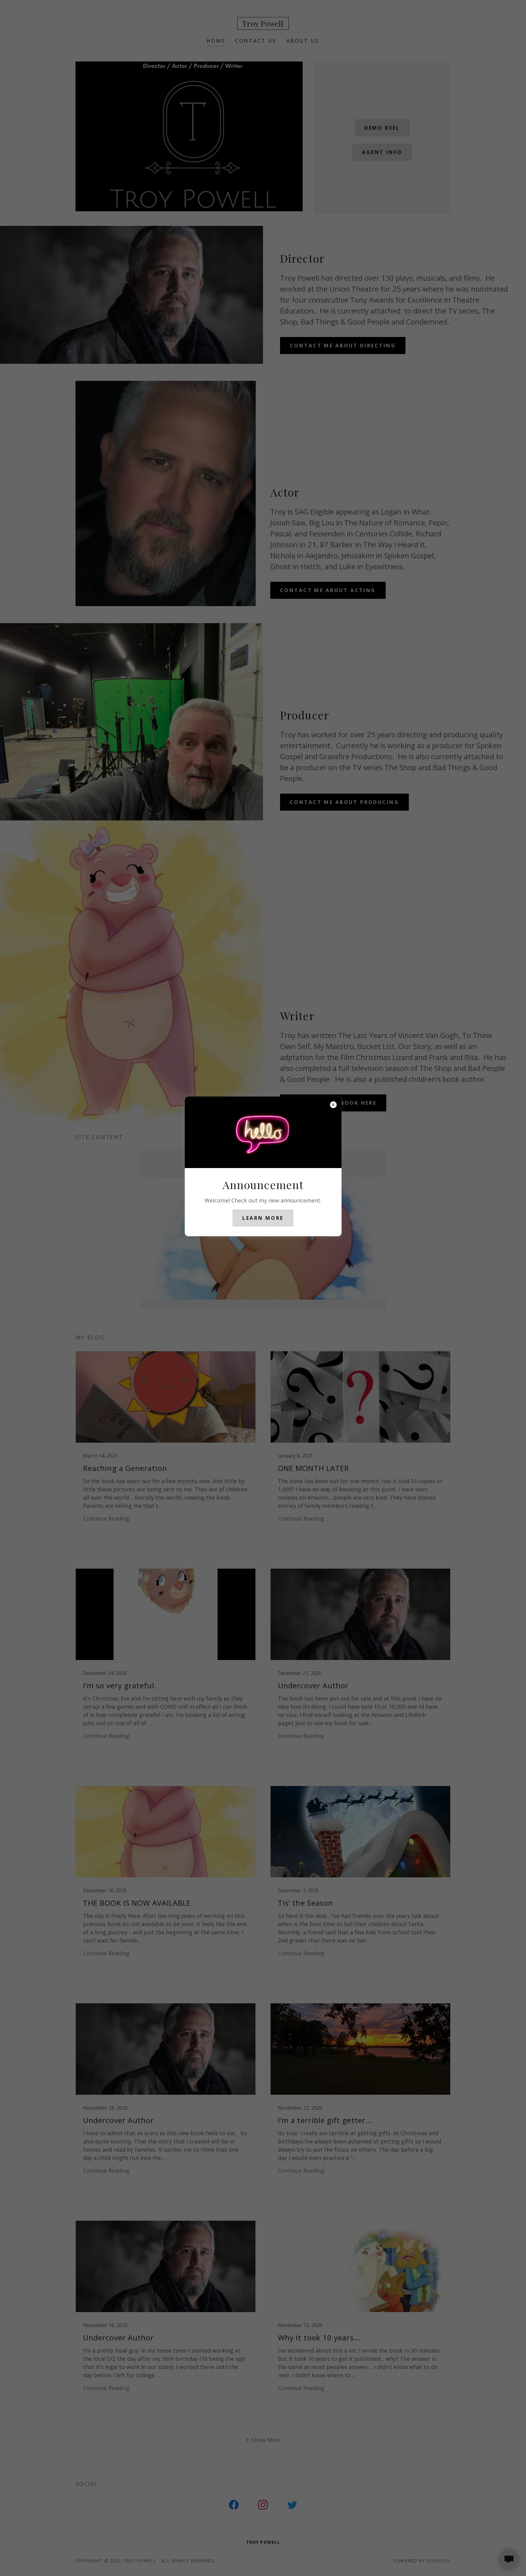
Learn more (263, 1218)
